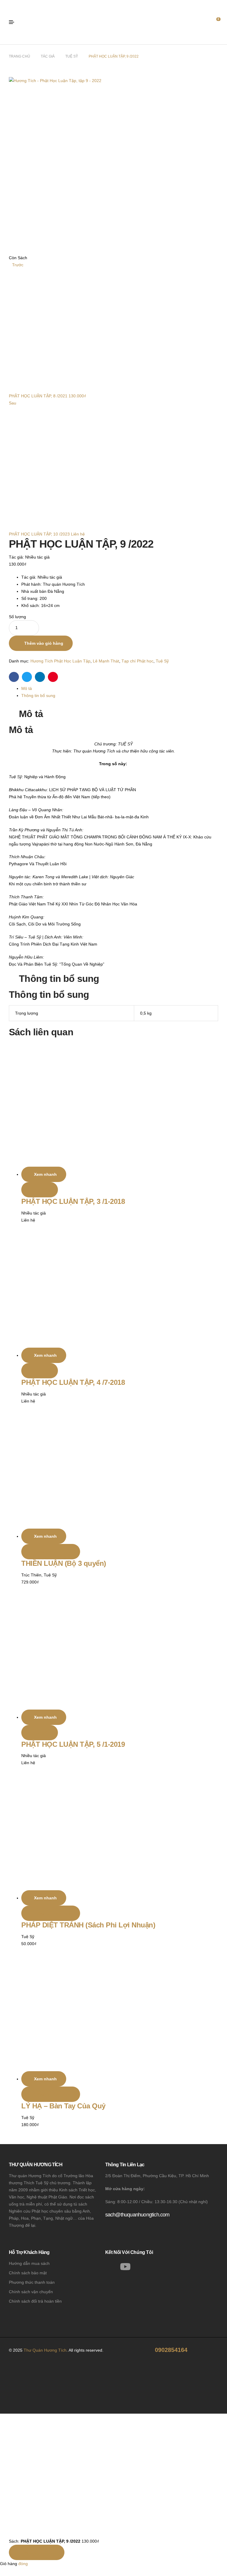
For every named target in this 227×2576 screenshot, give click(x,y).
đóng (23, 2564)
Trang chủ (20, 56)
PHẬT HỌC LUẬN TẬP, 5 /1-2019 (73, 1744)
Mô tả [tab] (31, 714)
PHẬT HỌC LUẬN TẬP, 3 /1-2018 (73, 1201)
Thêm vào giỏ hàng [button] (52, 1552)
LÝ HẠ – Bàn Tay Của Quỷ (63, 2106)
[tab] (120, 688)
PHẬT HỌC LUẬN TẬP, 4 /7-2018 (73, 1382)
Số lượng (17, 617)
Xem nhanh (45, 1174)
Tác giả (48, 56)
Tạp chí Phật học (137, 661)
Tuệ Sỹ (72, 56)
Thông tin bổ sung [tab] (59, 979)
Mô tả (27, 688)
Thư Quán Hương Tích (45, 2350)
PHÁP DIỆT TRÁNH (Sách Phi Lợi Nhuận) (88, 1925)
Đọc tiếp (41, 1190)
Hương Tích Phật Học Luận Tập (60, 661)
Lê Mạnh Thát (106, 661)
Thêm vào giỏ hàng (44, 643)
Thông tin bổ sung (38, 696)
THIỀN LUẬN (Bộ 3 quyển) (64, 1563)
